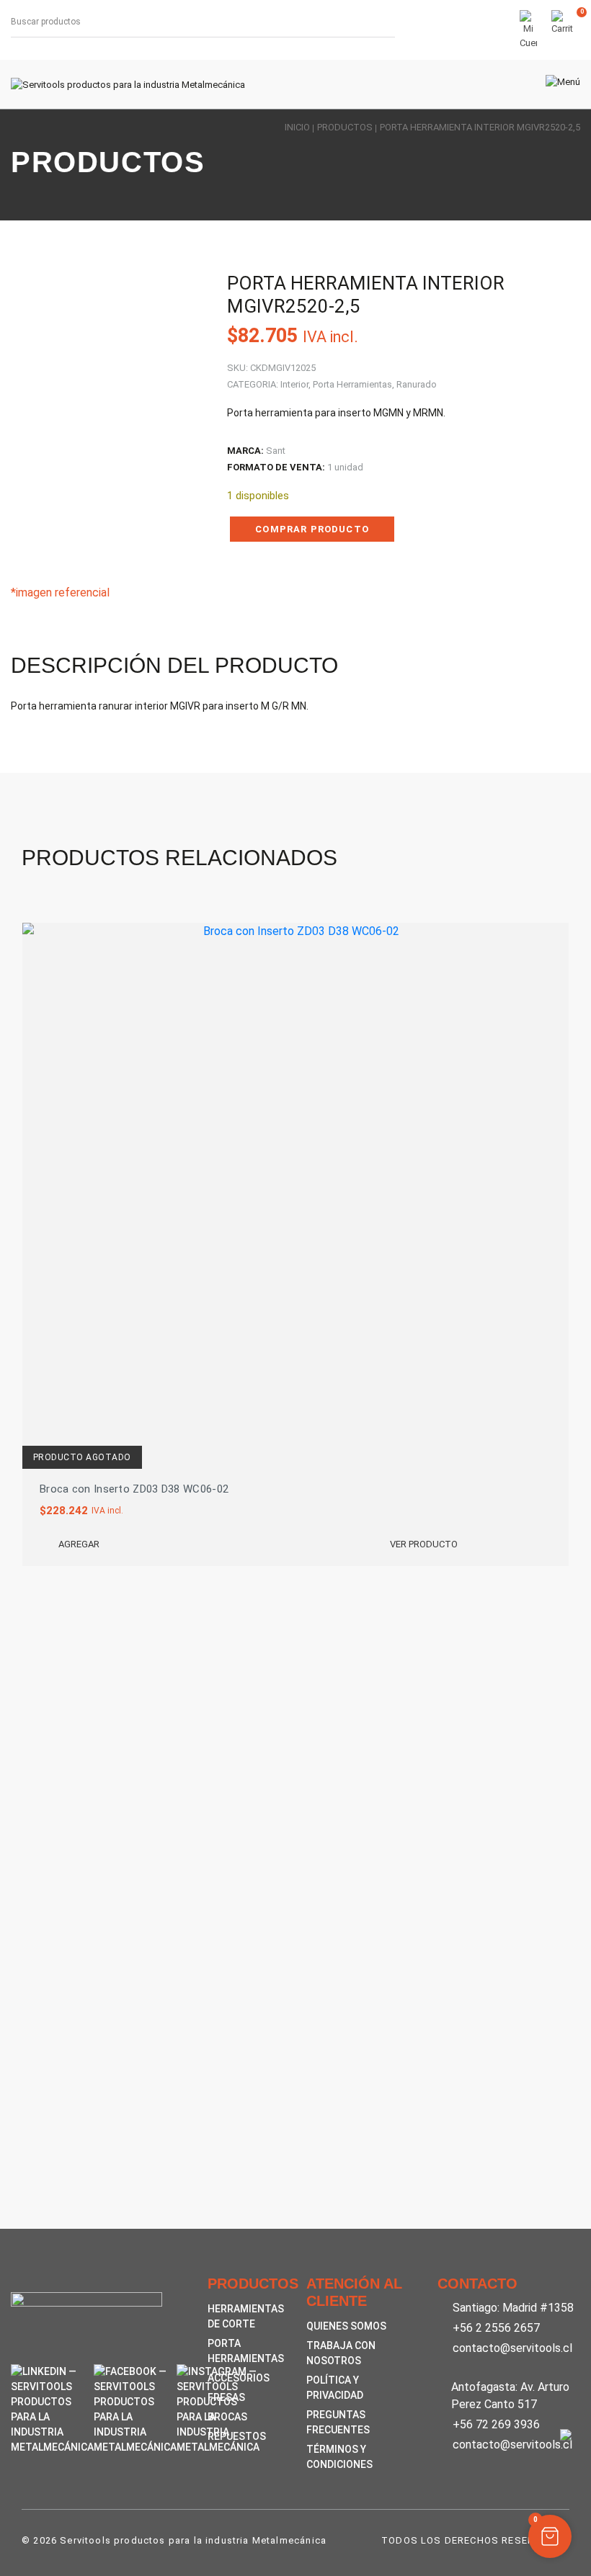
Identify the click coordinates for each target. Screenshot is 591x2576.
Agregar (79, 1544)
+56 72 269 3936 (496, 2424)
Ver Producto (424, 1544)
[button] (550, 2536)
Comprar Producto (312, 529)
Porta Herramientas (352, 384)
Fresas (226, 2397)
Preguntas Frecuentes (338, 2422)
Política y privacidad (335, 2388)
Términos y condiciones (339, 2457)
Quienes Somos (346, 2326)
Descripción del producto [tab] (174, 665)
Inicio (297, 127)
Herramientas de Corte (246, 2316)
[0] (562, 30)
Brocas (227, 2417)
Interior (294, 384)
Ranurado (417, 384)
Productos (345, 127)
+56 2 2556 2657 (496, 2328)
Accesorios (239, 2378)
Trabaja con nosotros (341, 2353)
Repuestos (237, 2436)
